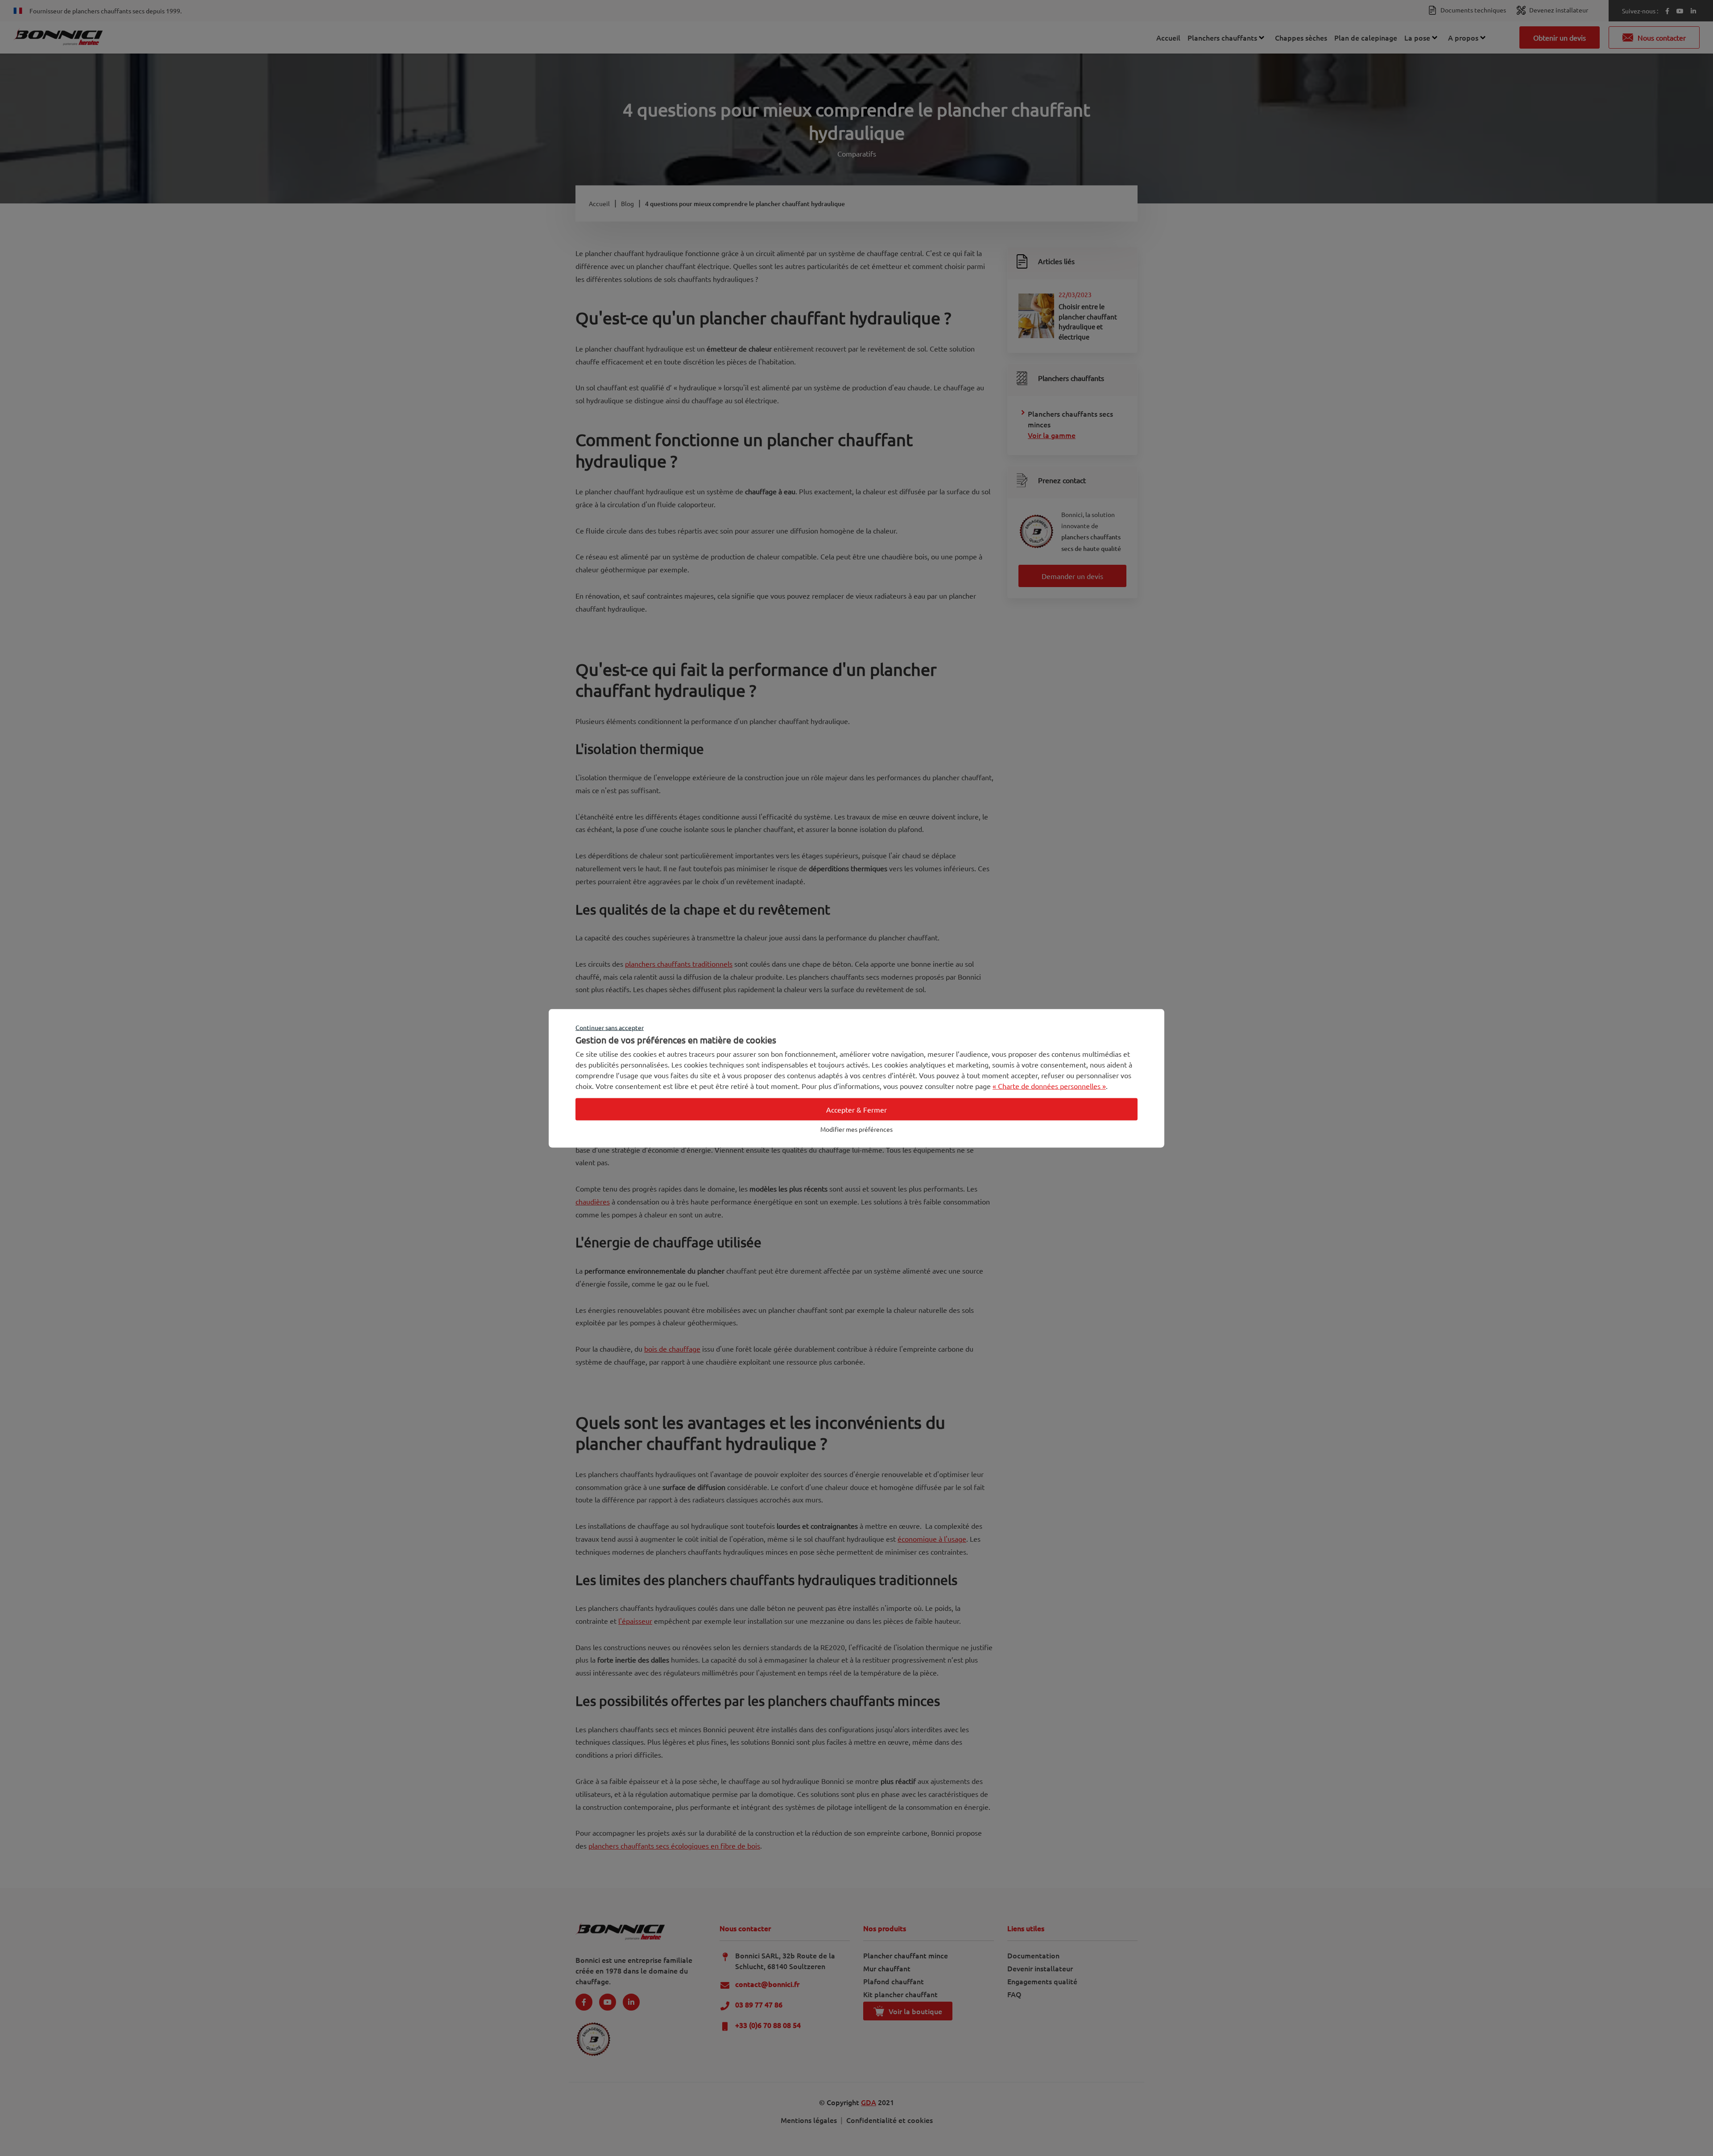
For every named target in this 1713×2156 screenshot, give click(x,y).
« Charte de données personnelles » (1049, 1085)
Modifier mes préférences (856, 1129)
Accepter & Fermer (856, 1109)
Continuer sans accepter (610, 1027)
